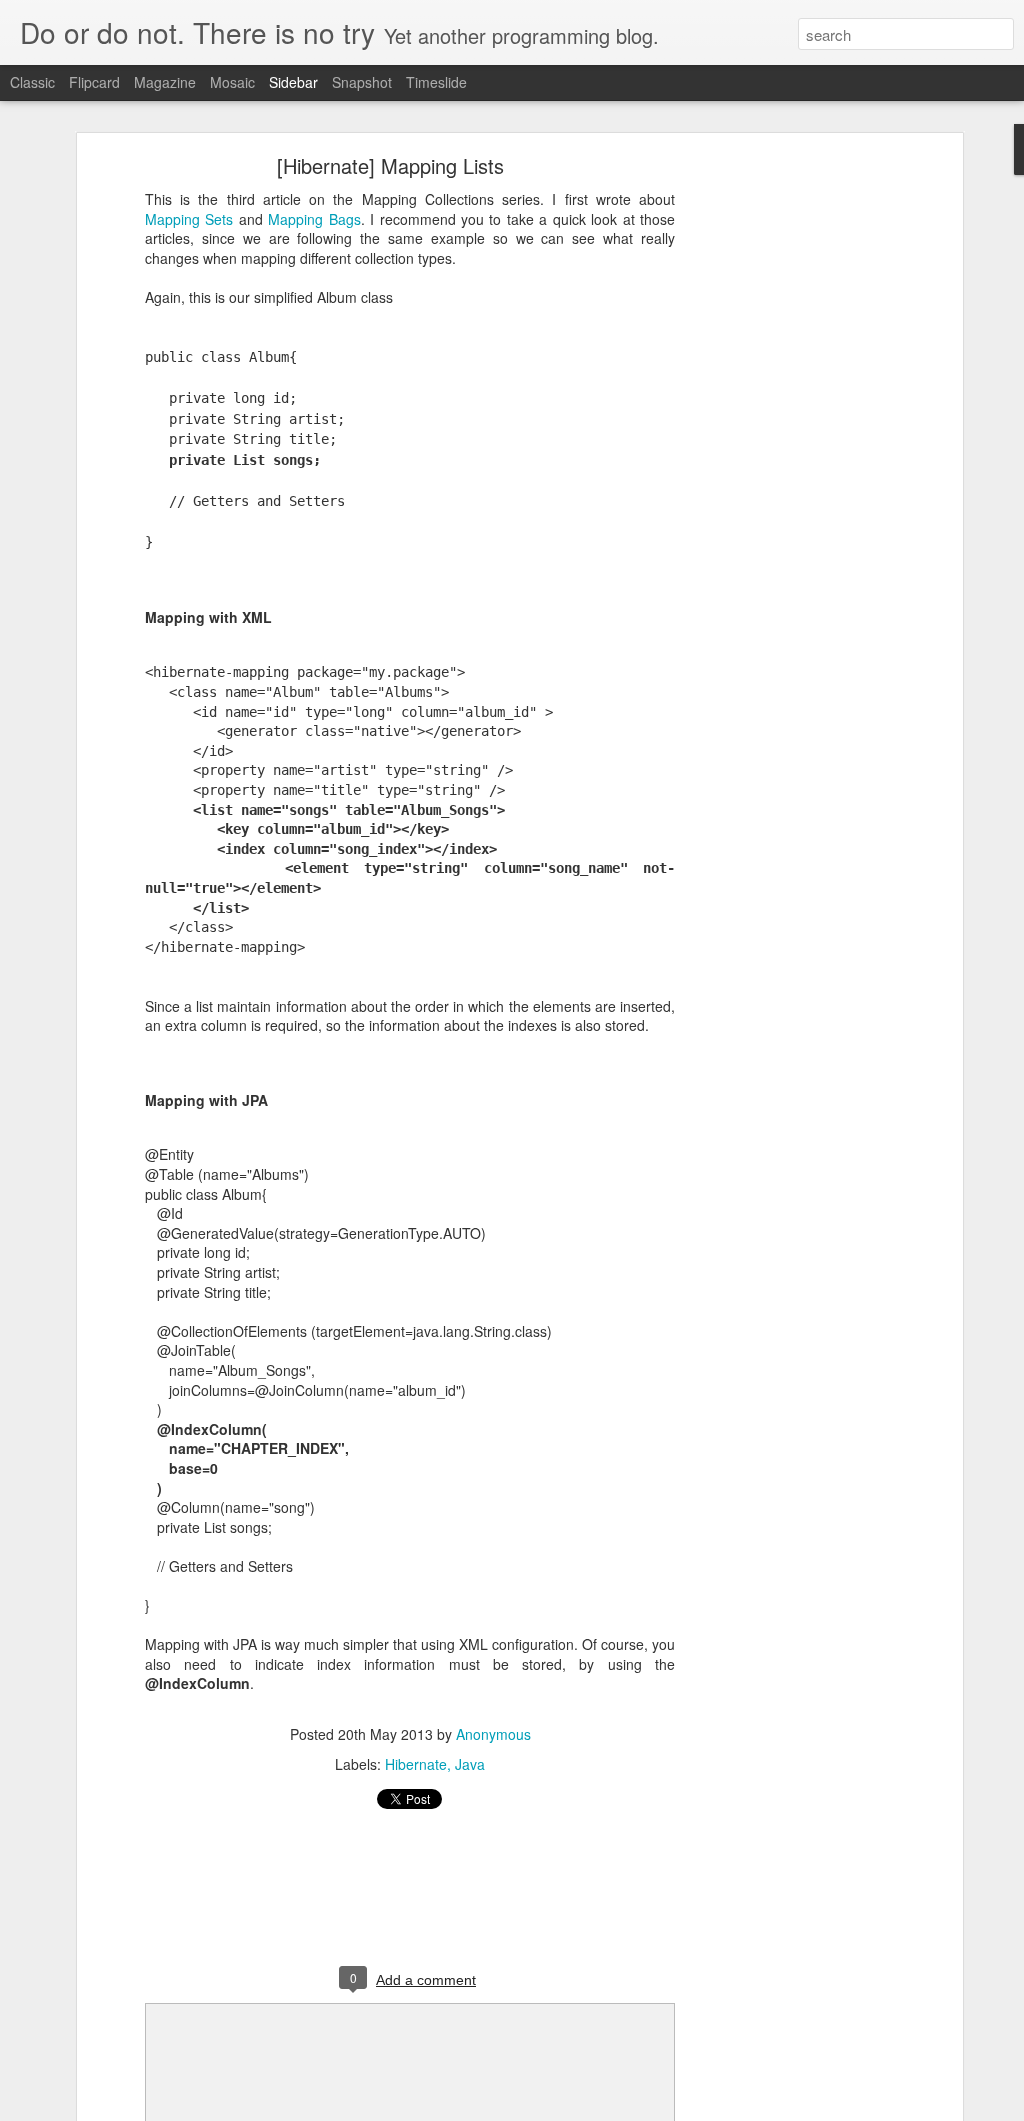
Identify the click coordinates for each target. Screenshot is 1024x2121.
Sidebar (293, 82)
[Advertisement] (785, 476)
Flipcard (94, 82)
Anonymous (493, 1734)
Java (470, 1764)
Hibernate (416, 1764)
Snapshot (362, 82)
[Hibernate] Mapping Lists (390, 165)
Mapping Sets (189, 219)
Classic (32, 82)
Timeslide (436, 82)
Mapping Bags (314, 219)
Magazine (165, 82)
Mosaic (232, 82)
